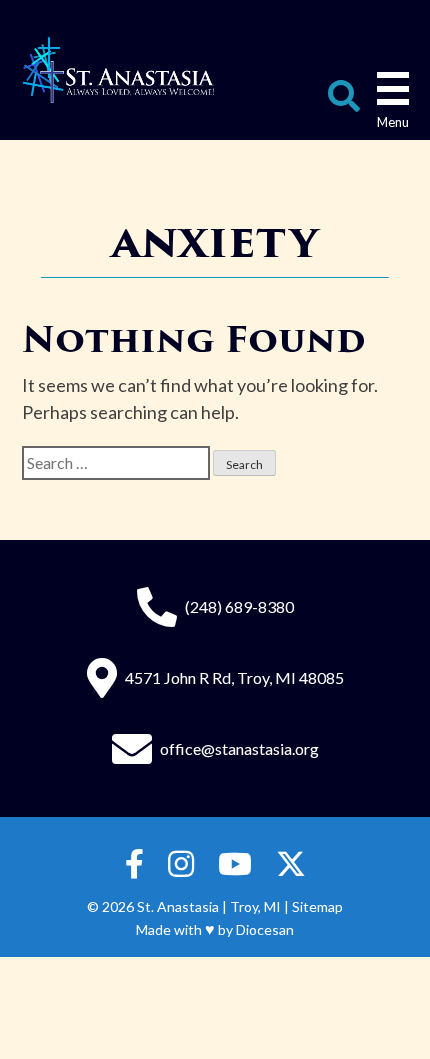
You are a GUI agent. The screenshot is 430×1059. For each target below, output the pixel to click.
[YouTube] (235, 864)
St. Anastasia (178, 906)
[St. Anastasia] (119, 70)
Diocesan (265, 929)
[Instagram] (181, 864)
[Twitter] (291, 864)
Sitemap (317, 906)
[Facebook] (134, 864)
